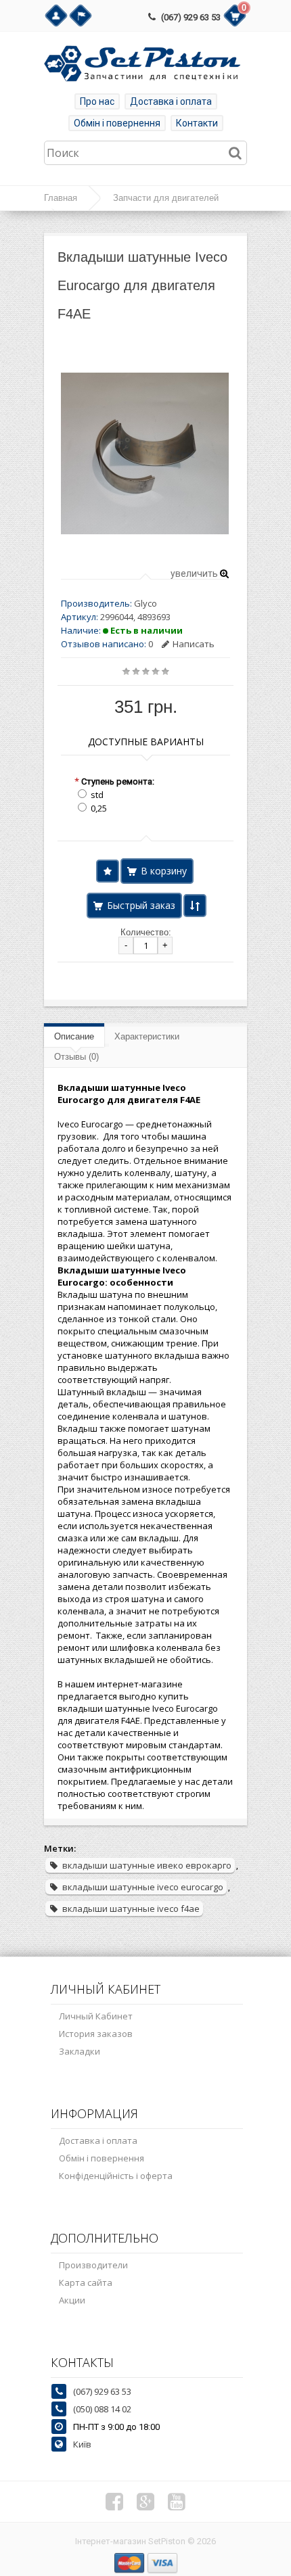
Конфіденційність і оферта (116, 2176)
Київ (82, 2444)
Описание (74, 1036)
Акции (72, 2300)
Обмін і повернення (117, 123)
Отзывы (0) (76, 1057)
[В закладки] (108, 871)
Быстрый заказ (141, 905)
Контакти (197, 123)
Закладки (80, 2051)
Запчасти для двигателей (166, 198)
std (97, 795)
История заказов (96, 2034)
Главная (61, 198)
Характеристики (147, 1036)
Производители (93, 2265)
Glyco (145, 603)
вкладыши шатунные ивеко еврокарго (147, 1865)
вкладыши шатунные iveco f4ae (131, 1908)
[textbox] (145, 153)
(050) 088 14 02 (102, 2409)
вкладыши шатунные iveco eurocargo (143, 1887)
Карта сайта (86, 2282)
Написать (194, 644)
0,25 (99, 808)
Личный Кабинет (96, 2016)
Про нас (97, 101)
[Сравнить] (195, 906)
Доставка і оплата (171, 101)
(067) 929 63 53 (191, 17)
